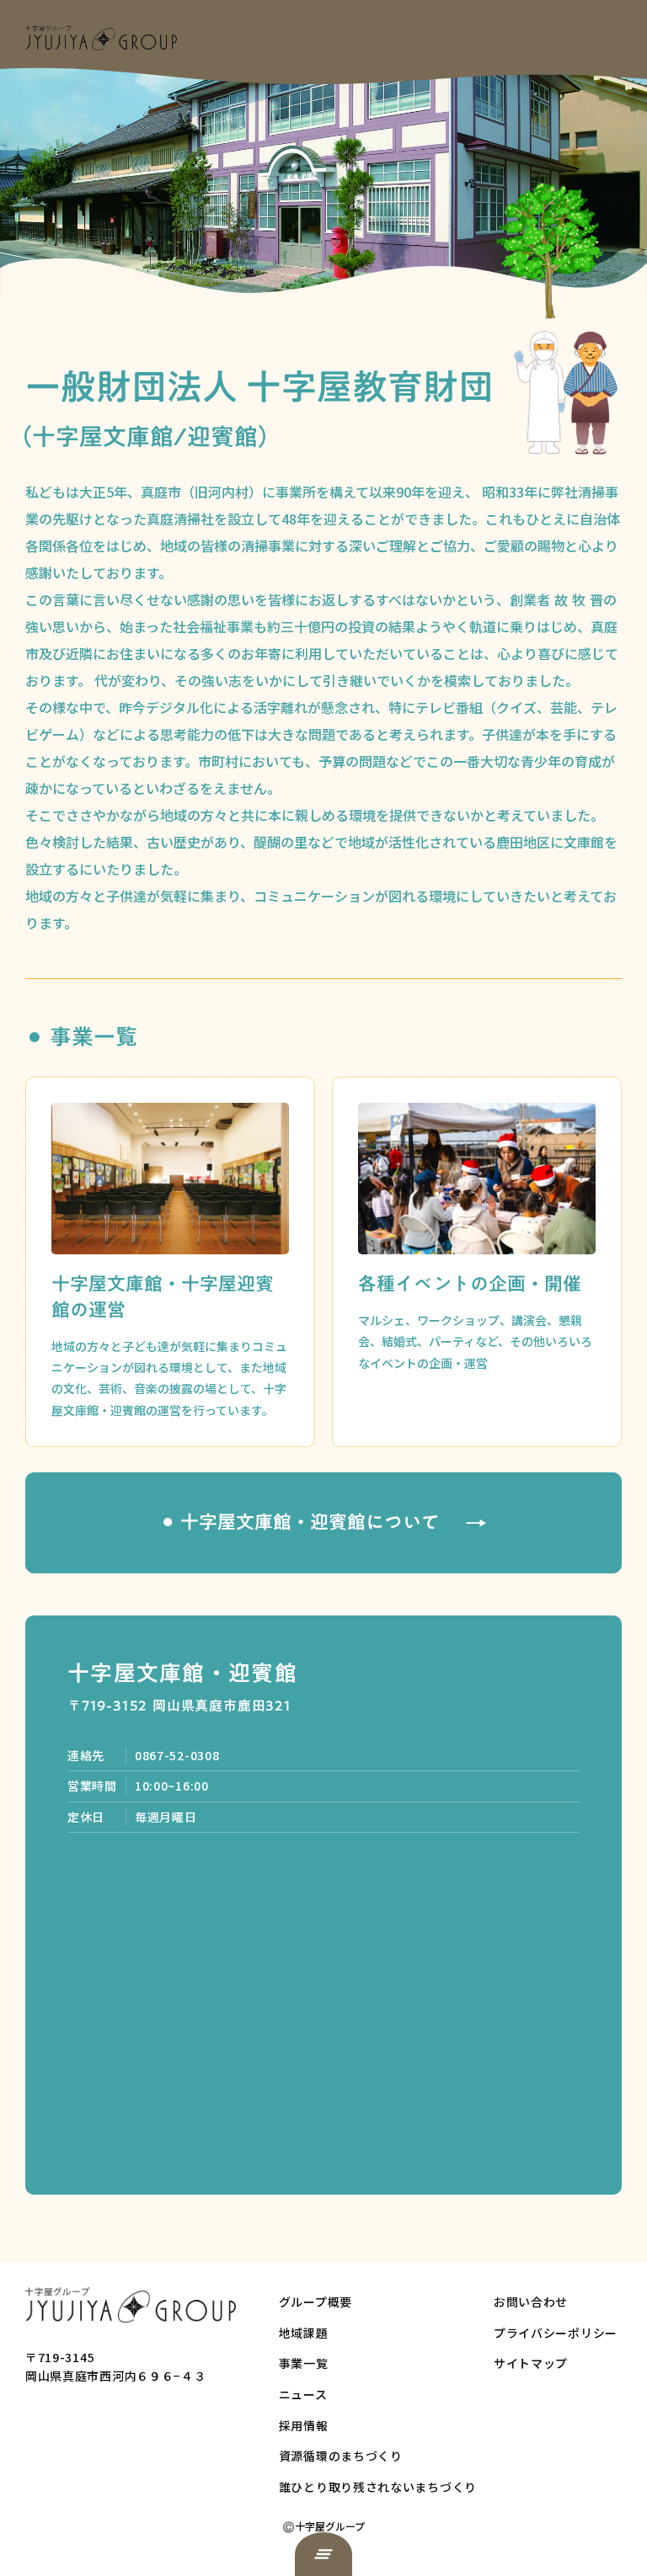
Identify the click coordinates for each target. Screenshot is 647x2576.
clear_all (323, 2554)
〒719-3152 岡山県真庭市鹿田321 (179, 1706)
